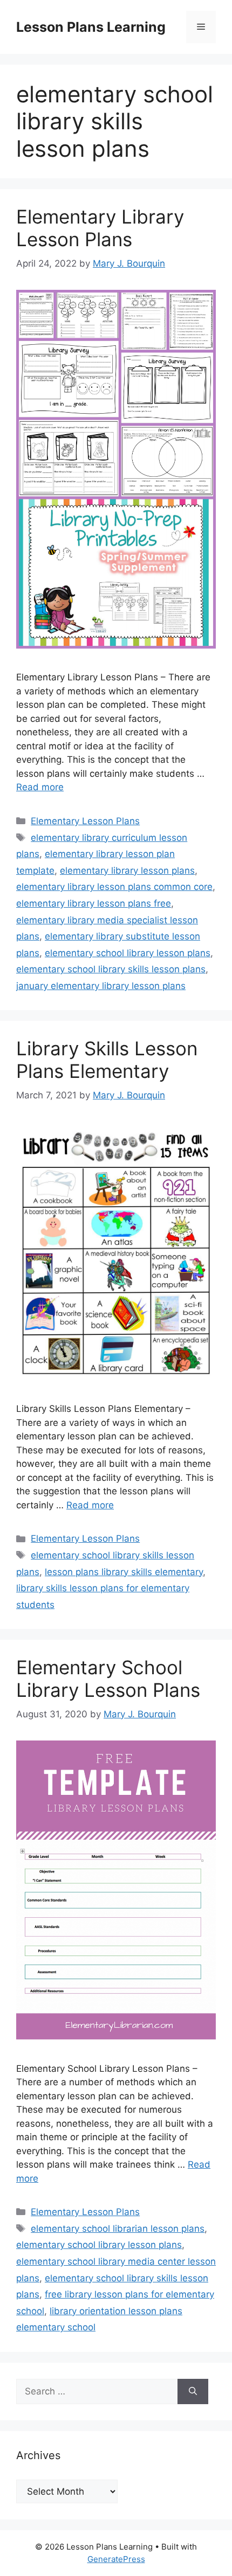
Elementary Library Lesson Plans (100, 228)
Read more (40, 787)
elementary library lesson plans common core (114, 887)
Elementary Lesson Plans (85, 821)
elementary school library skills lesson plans (111, 969)
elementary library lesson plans (127, 871)
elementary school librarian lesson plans (118, 2229)
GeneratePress (116, 2559)
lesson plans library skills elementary (124, 1572)
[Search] (193, 2392)
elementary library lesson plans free (94, 903)
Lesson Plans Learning (91, 27)
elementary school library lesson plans (128, 953)
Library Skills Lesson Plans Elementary (107, 1060)
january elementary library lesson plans (101, 986)
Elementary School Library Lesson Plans (108, 1679)
